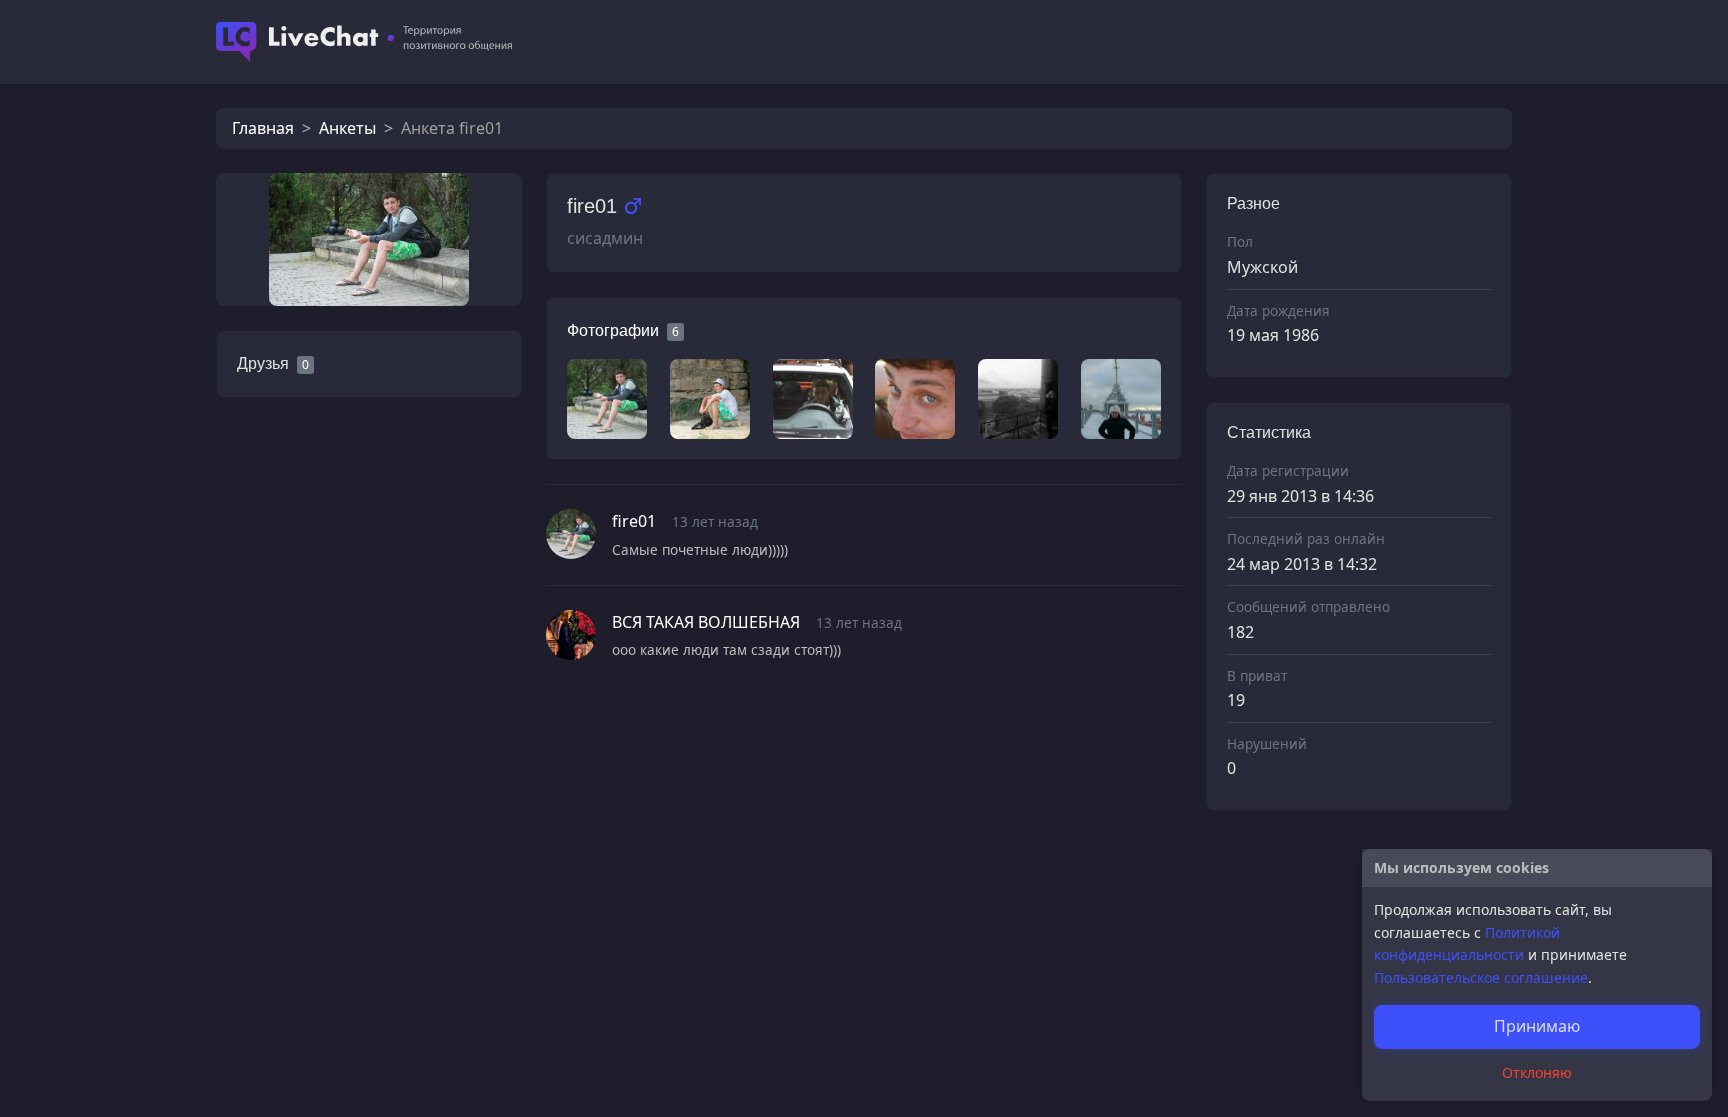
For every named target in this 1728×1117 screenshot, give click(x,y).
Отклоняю (1537, 1072)
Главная (263, 128)
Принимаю (1537, 1026)
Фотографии (613, 330)
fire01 (634, 521)
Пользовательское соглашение (1481, 977)
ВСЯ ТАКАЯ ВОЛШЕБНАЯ (706, 622)
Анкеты (347, 128)
